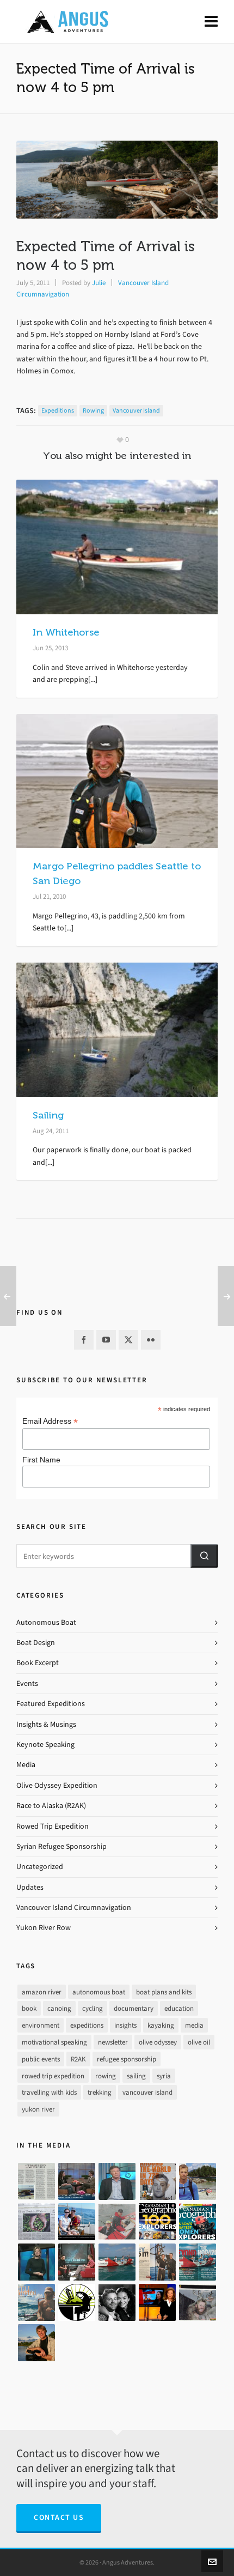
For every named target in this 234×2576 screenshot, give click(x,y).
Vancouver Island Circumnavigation (74, 1907)
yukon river (38, 2109)
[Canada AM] (77, 2181)
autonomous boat (99, 1992)
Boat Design (36, 1643)
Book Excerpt (38, 1663)
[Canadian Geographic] (157, 2222)
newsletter (113, 2042)
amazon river (42, 1992)
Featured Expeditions (51, 1704)
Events (27, 1683)
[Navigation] (211, 22)
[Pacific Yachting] (36, 2181)
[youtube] (106, 1340)
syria (164, 2076)
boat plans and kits (164, 1992)
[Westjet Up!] (36, 2302)
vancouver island (136, 410)
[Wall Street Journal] (36, 2222)
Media (26, 1765)
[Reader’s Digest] (198, 2262)
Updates (30, 1887)
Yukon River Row (44, 1928)
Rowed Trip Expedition (53, 1826)
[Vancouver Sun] (77, 2222)
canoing (59, 2008)
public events (41, 2059)
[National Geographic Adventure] (157, 2262)
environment (41, 2025)
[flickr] (151, 1340)
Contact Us (59, 2517)
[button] (204, 1556)
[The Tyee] (77, 2302)
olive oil (199, 2042)
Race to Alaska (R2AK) (51, 1806)
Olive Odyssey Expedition (57, 1785)
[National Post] (117, 2302)
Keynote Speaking (45, 1744)
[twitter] (128, 1340)
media (194, 2025)
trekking (100, 2092)
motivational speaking (54, 2042)
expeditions (58, 410)
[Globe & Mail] (117, 2262)
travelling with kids (49, 2092)
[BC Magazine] (198, 2181)
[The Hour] (77, 2262)
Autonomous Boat (46, 1622)
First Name (41, 1460)
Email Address (50, 1421)
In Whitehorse (66, 632)
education (179, 2008)
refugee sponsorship (127, 2059)
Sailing (48, 1115)
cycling (93, 2008)
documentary (134, 2008)
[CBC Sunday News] (157, 2302)
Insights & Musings (46, 1724)
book (29, 2008)
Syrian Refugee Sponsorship (61, 1846)
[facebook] (84, 1340)
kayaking (161, 2025)
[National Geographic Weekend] (36, 2343)
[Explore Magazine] (198, 2302)
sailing (136, 2076)
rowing (93, 410)
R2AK (78, 2059)
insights (125, 2025)
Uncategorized (40, 1867)
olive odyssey (158, 2042)
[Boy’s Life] (157, 2181)
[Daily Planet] (117, 2181)
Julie (99, 283)
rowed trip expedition (53, 2076)
